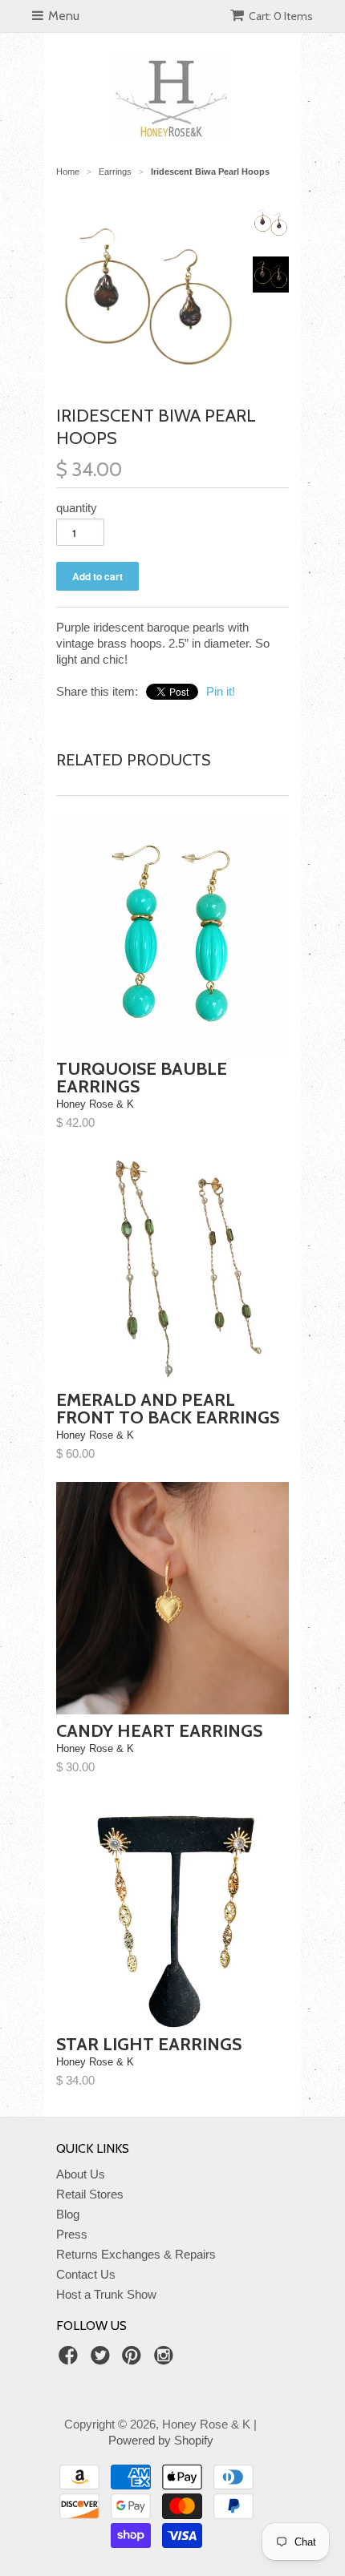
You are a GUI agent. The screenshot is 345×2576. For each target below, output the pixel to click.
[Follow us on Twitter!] (103, 2360)
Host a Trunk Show (106, 2294)
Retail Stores (90, 2194)
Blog (68, 2214)
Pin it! (221, 691)
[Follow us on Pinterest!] (134, 2360)
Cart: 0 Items (281, 16)
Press (72, 2234)
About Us (81, 2174)
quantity (77, 508)
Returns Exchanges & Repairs (136, 2254)
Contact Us (86, 2274)
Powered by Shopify (161, 2440)
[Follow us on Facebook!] (71, 2360)
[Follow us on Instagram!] (166, 2360)
